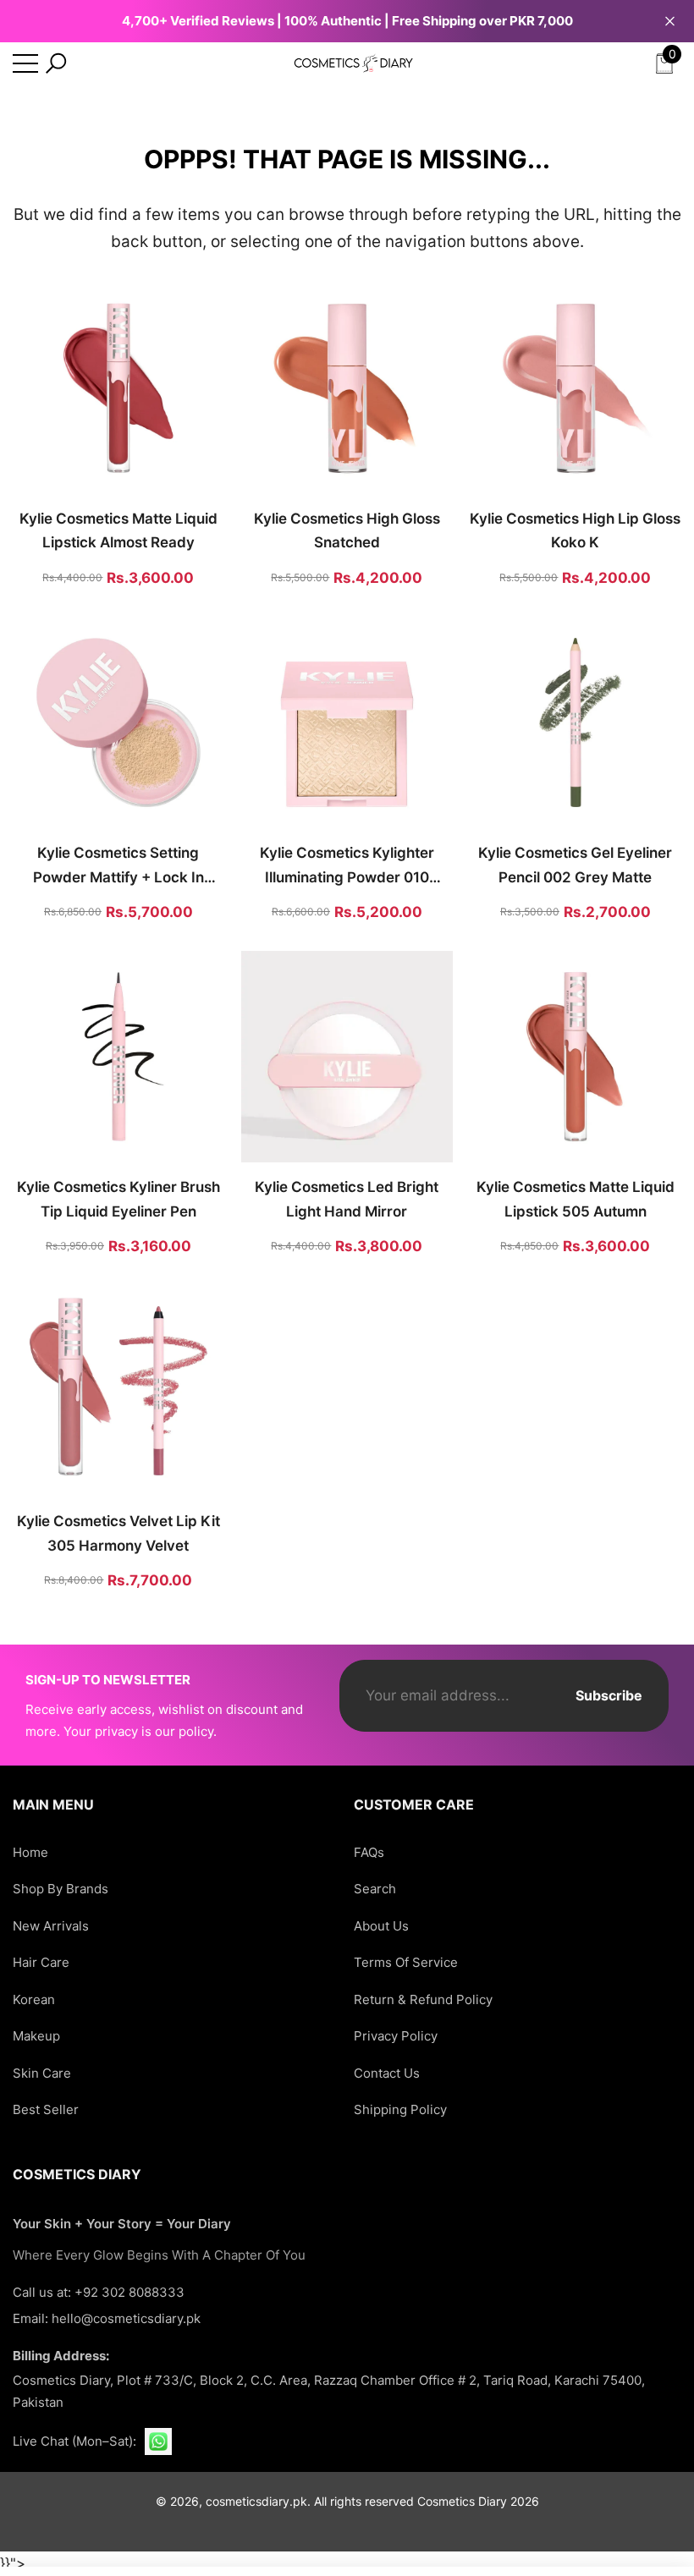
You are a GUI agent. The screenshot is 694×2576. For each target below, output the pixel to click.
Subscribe (609, 1695)
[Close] (670, 21)
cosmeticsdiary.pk (256, 2501)
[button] (56, 63)
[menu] (25, 63)
